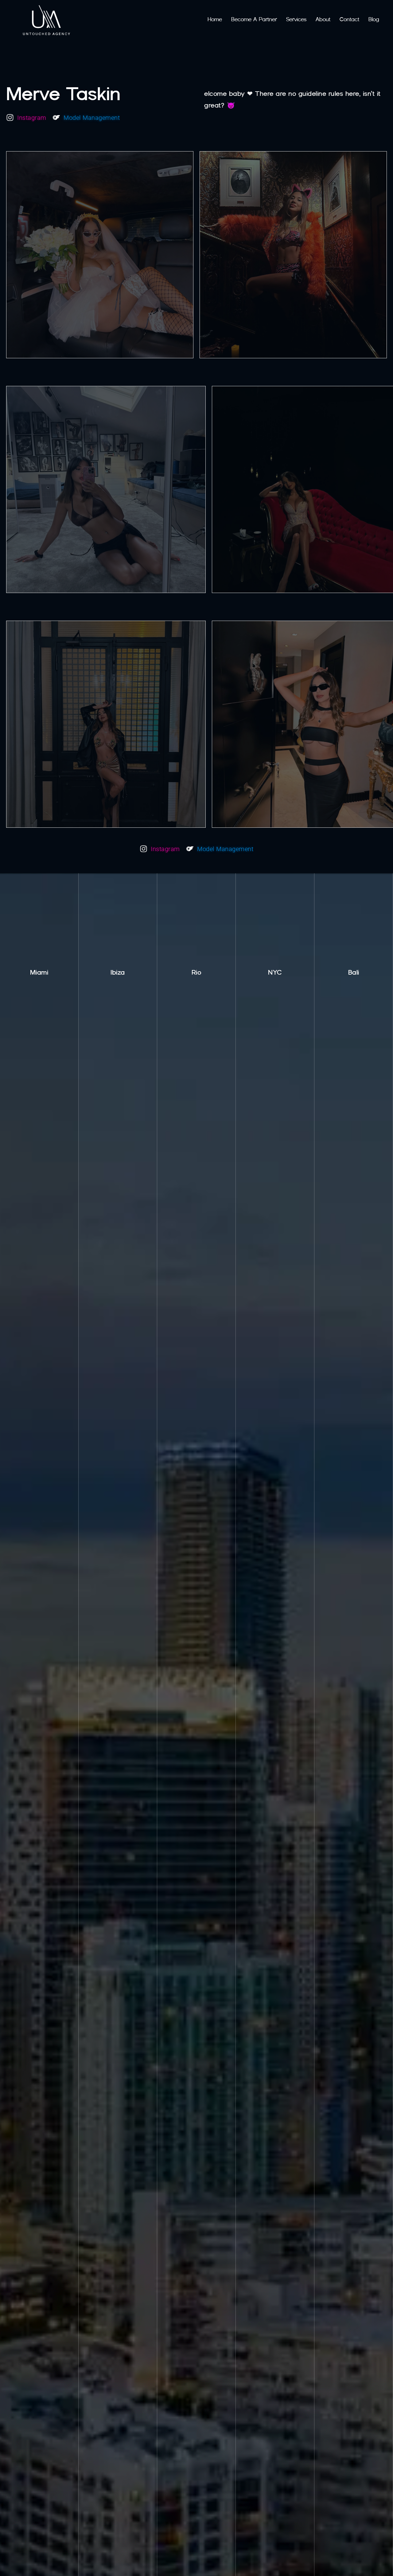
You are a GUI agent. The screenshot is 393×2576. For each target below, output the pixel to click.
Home (215, 19)
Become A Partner (254, 19)
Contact (349, 19)
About (323, 19)
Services (296, 19)
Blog (374, 19)
